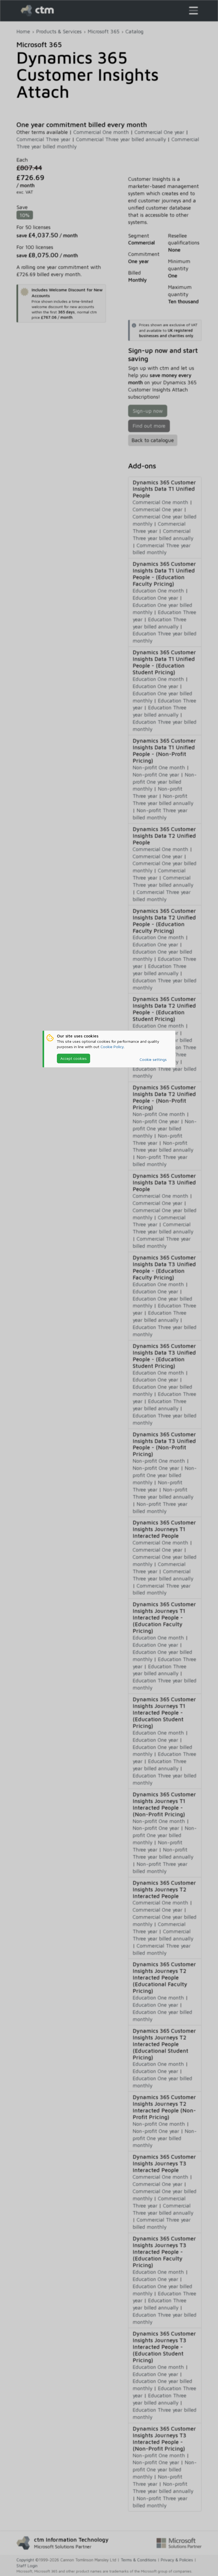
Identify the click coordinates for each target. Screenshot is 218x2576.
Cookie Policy (112, 1047)
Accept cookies (74, 1058)
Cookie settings (153, 1059)
